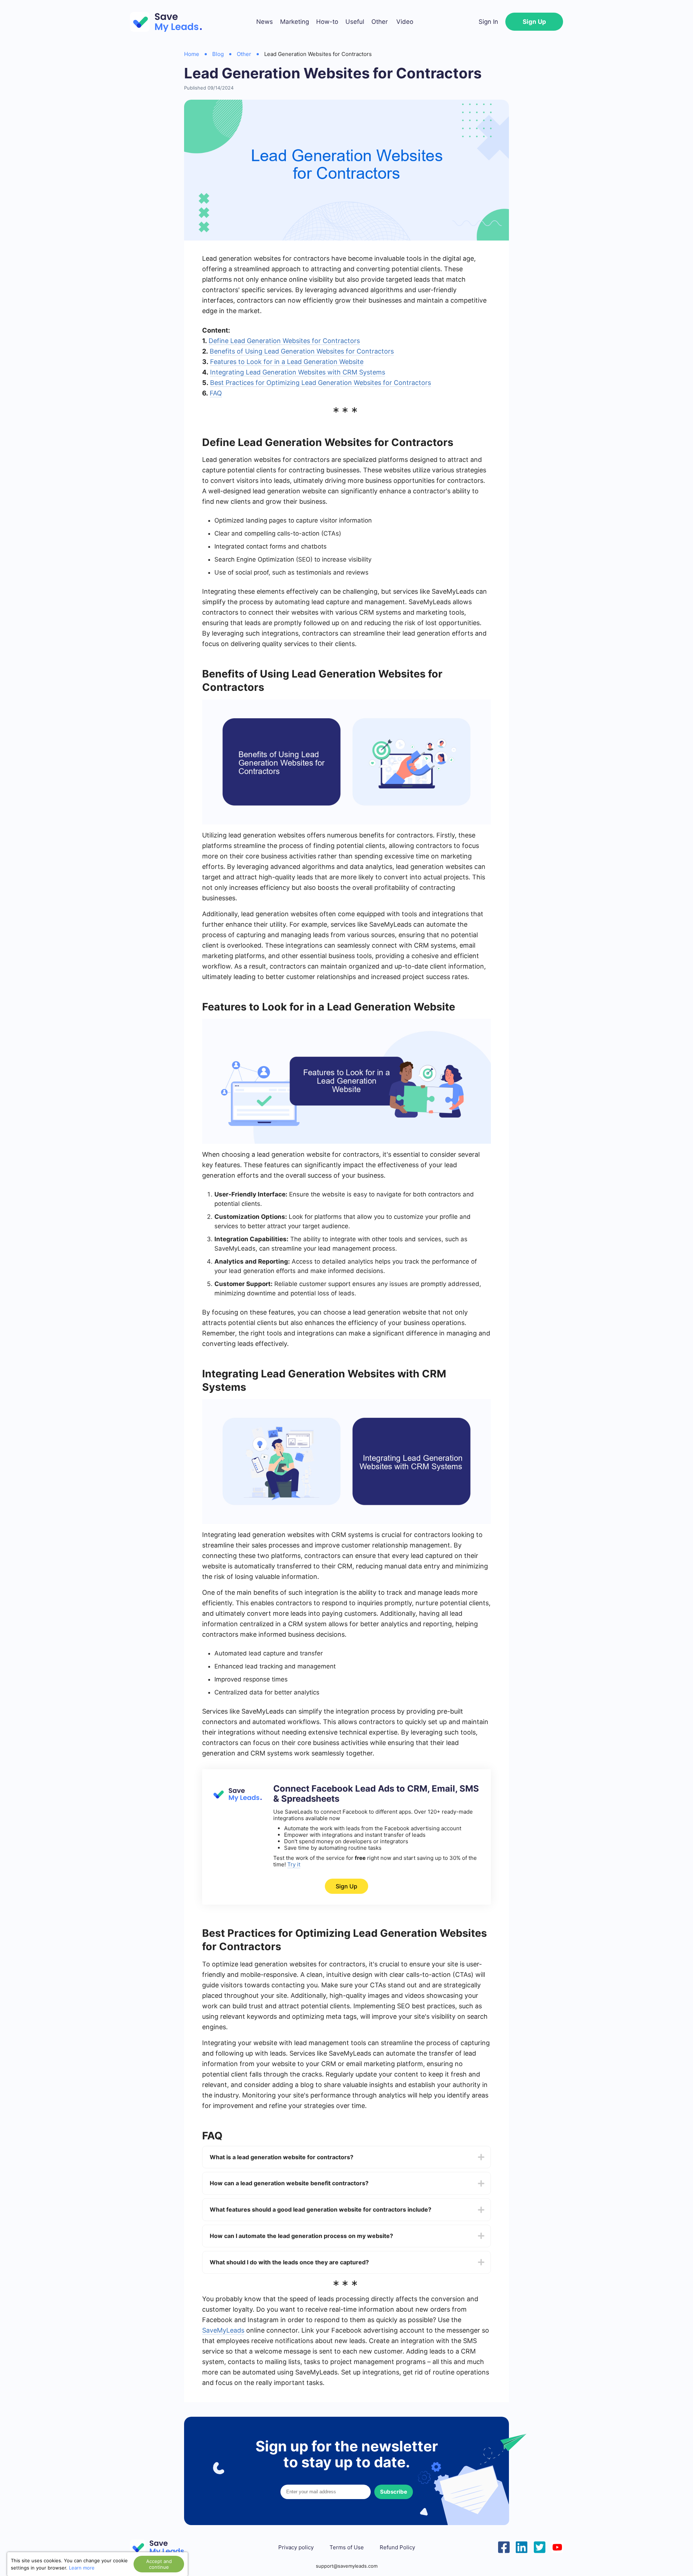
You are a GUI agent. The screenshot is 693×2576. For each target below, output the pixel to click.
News (265, 22)
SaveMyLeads (223, 2330)
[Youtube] (557, 2546)
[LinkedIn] (522, 2546)
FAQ (216, 393)
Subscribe (394, 2492)
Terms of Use (347, 2547)
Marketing (295, 22)
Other (380, 22)
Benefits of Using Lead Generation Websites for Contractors (302, 351)
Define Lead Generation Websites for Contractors (284, 341)
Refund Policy (397, 2547)
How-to (327, 22)
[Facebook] (504, 2546)
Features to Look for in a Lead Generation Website (287, 362)
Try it (294, 1864)
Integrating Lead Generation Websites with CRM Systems (298, 372)
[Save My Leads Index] (162, 2548)
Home (192, 54)
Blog (218, 54)
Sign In (488, 22)
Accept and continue (159, 2564)
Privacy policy (296, 2547)
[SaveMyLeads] (170, 22)
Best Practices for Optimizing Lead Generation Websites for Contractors (321, 383)
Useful (355, 22)
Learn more (82, 2568)
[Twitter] (540, 2546)
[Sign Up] (236, 1800)
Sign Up (534, 22)
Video (405, 22)
